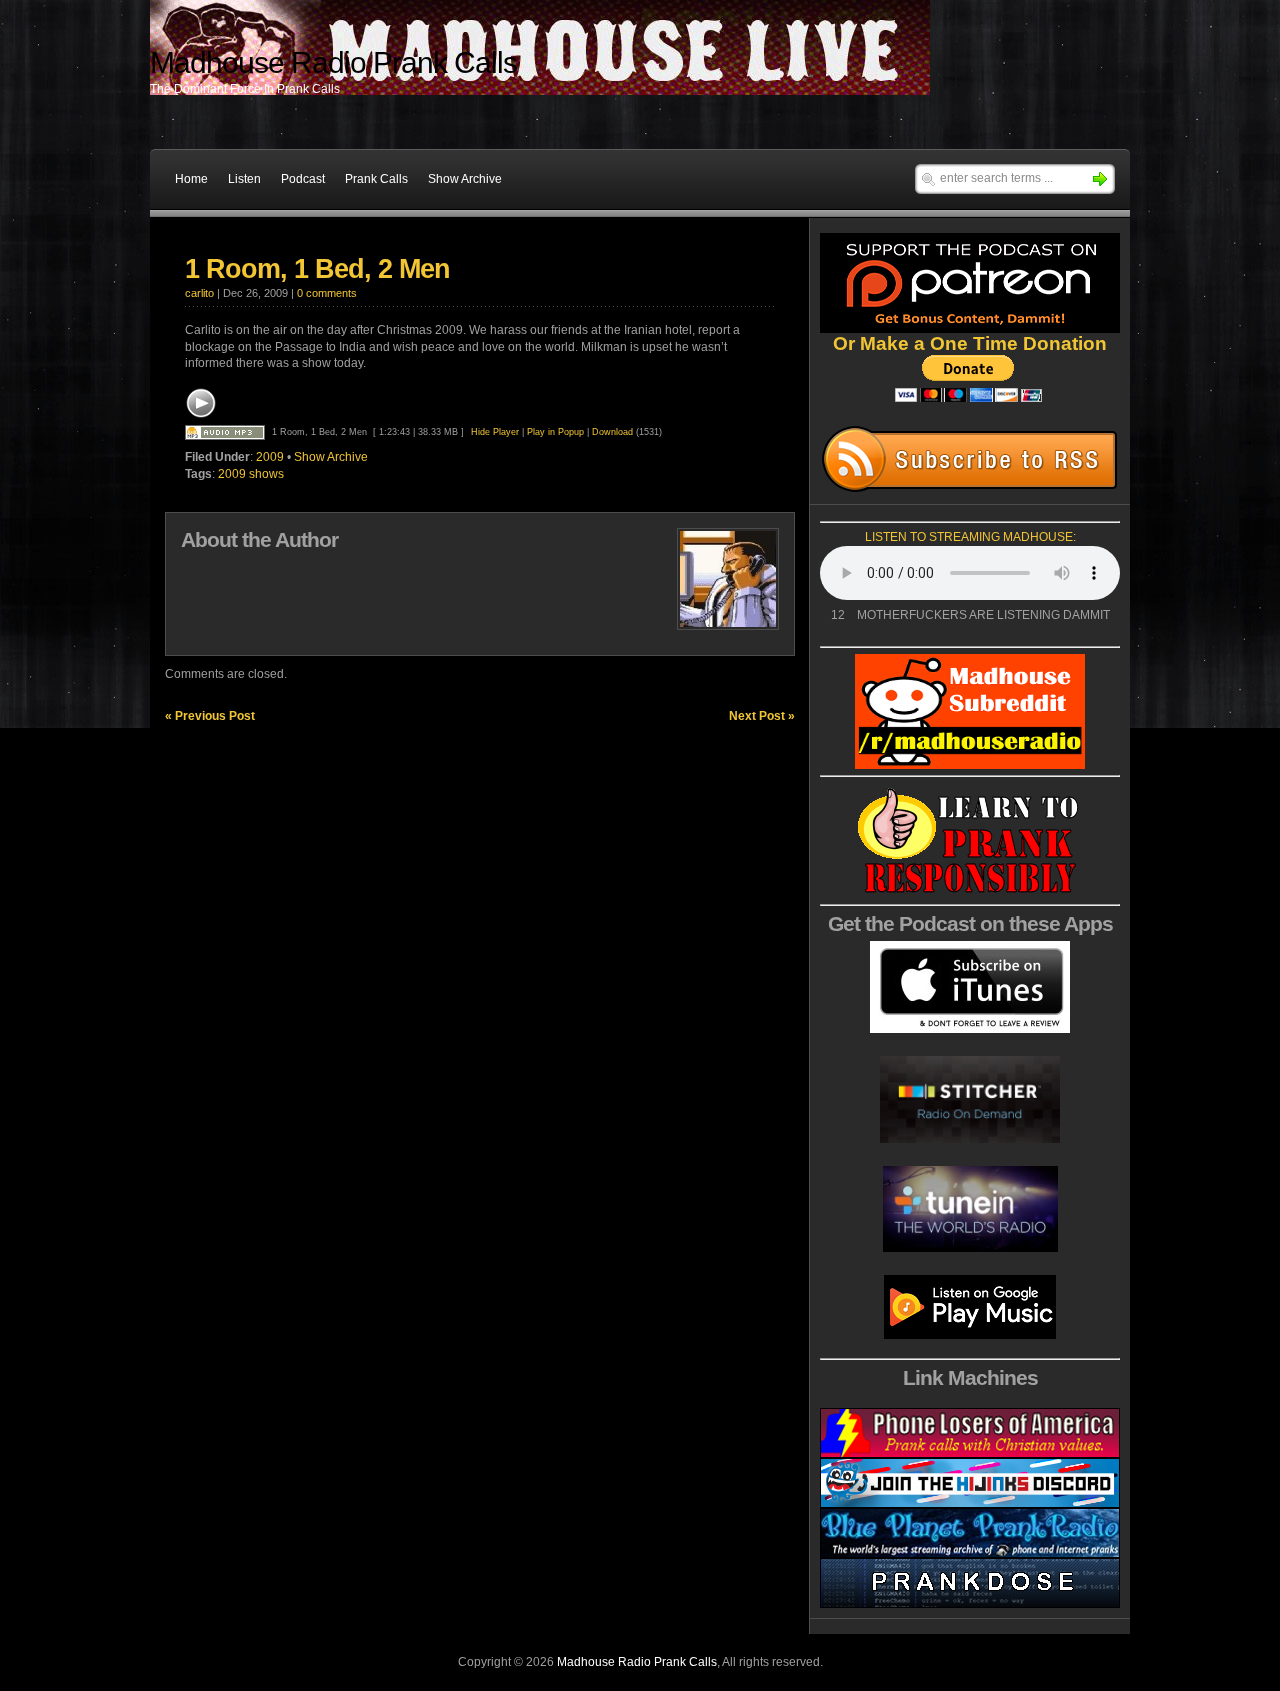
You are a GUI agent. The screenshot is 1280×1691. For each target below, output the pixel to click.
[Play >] (201, 403)
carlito (199, 293)
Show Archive (465, 179)
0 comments (327, 293)
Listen (244, 179)
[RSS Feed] (970, 459)
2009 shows (251, 474)
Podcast (303, 179)
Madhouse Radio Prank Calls (637, 1662)
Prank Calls (376, 179)
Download (612, 432)
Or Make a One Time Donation (970, 343)
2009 (270, 457)
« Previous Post (210, 716)
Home (191, 179)
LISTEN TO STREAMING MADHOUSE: (970, 537)
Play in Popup (555, 432)
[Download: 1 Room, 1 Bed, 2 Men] (225, 432)
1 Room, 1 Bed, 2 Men (317, 269)
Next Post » (762, 716)
